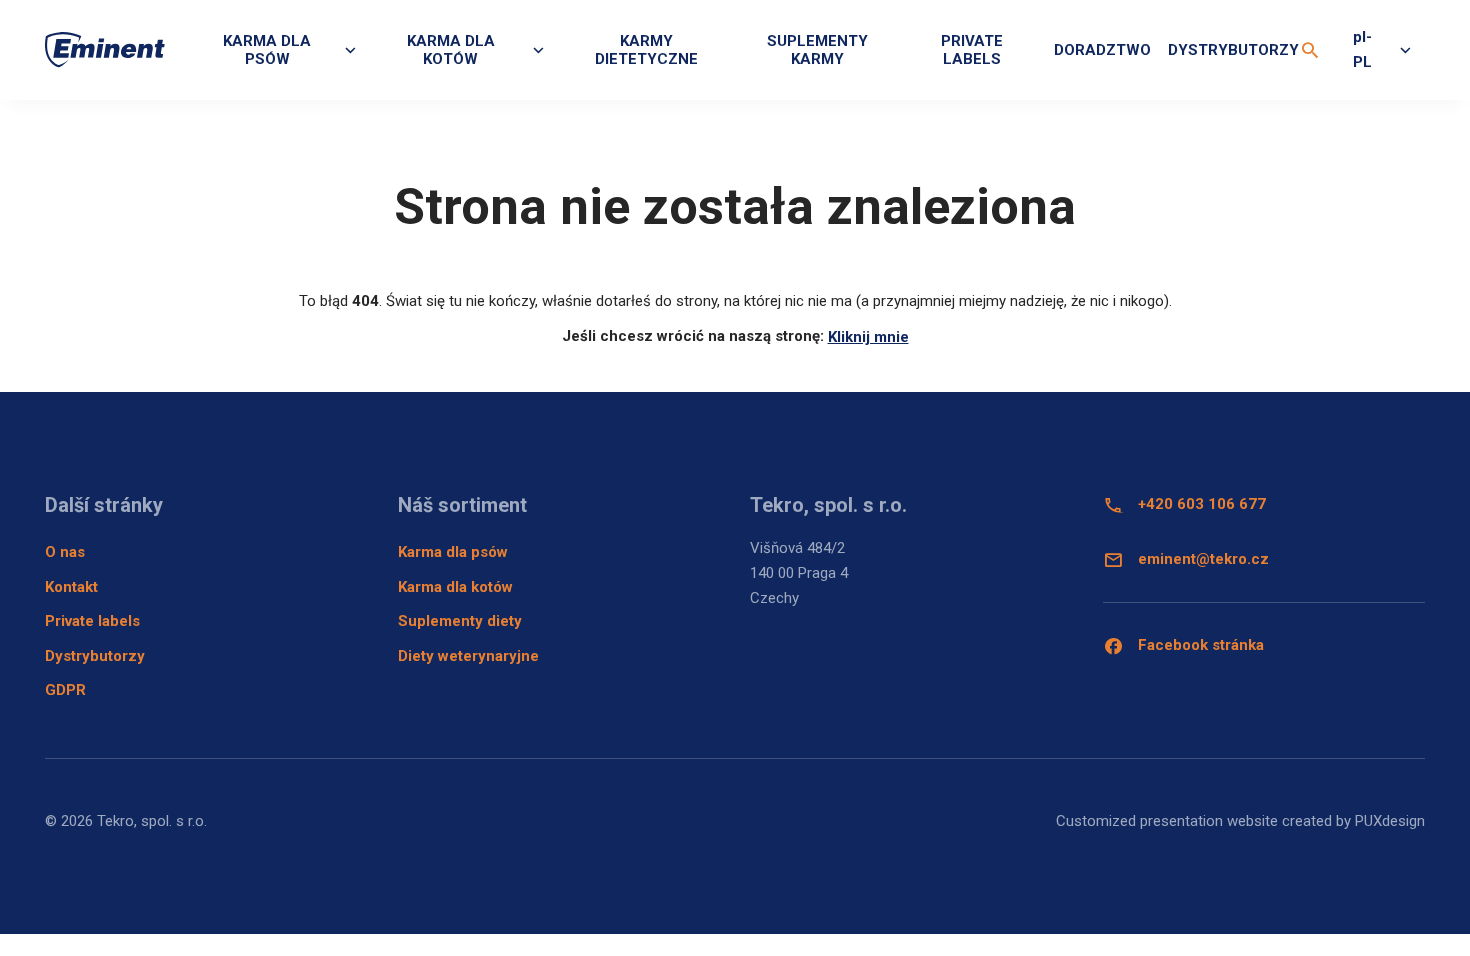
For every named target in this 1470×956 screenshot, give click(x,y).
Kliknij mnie (868, 337)
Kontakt (71, 587)
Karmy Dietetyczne (646, 50)
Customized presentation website (1167, 821)
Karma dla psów (453, 552)
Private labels (972, 50)
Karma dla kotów (455, 587)
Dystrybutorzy (1233, 50)
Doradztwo (1102, 50)
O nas (65, 552)
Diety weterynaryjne (468, 656)
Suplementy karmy (817, 50)
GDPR (65, 690)
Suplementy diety (460, 621)
